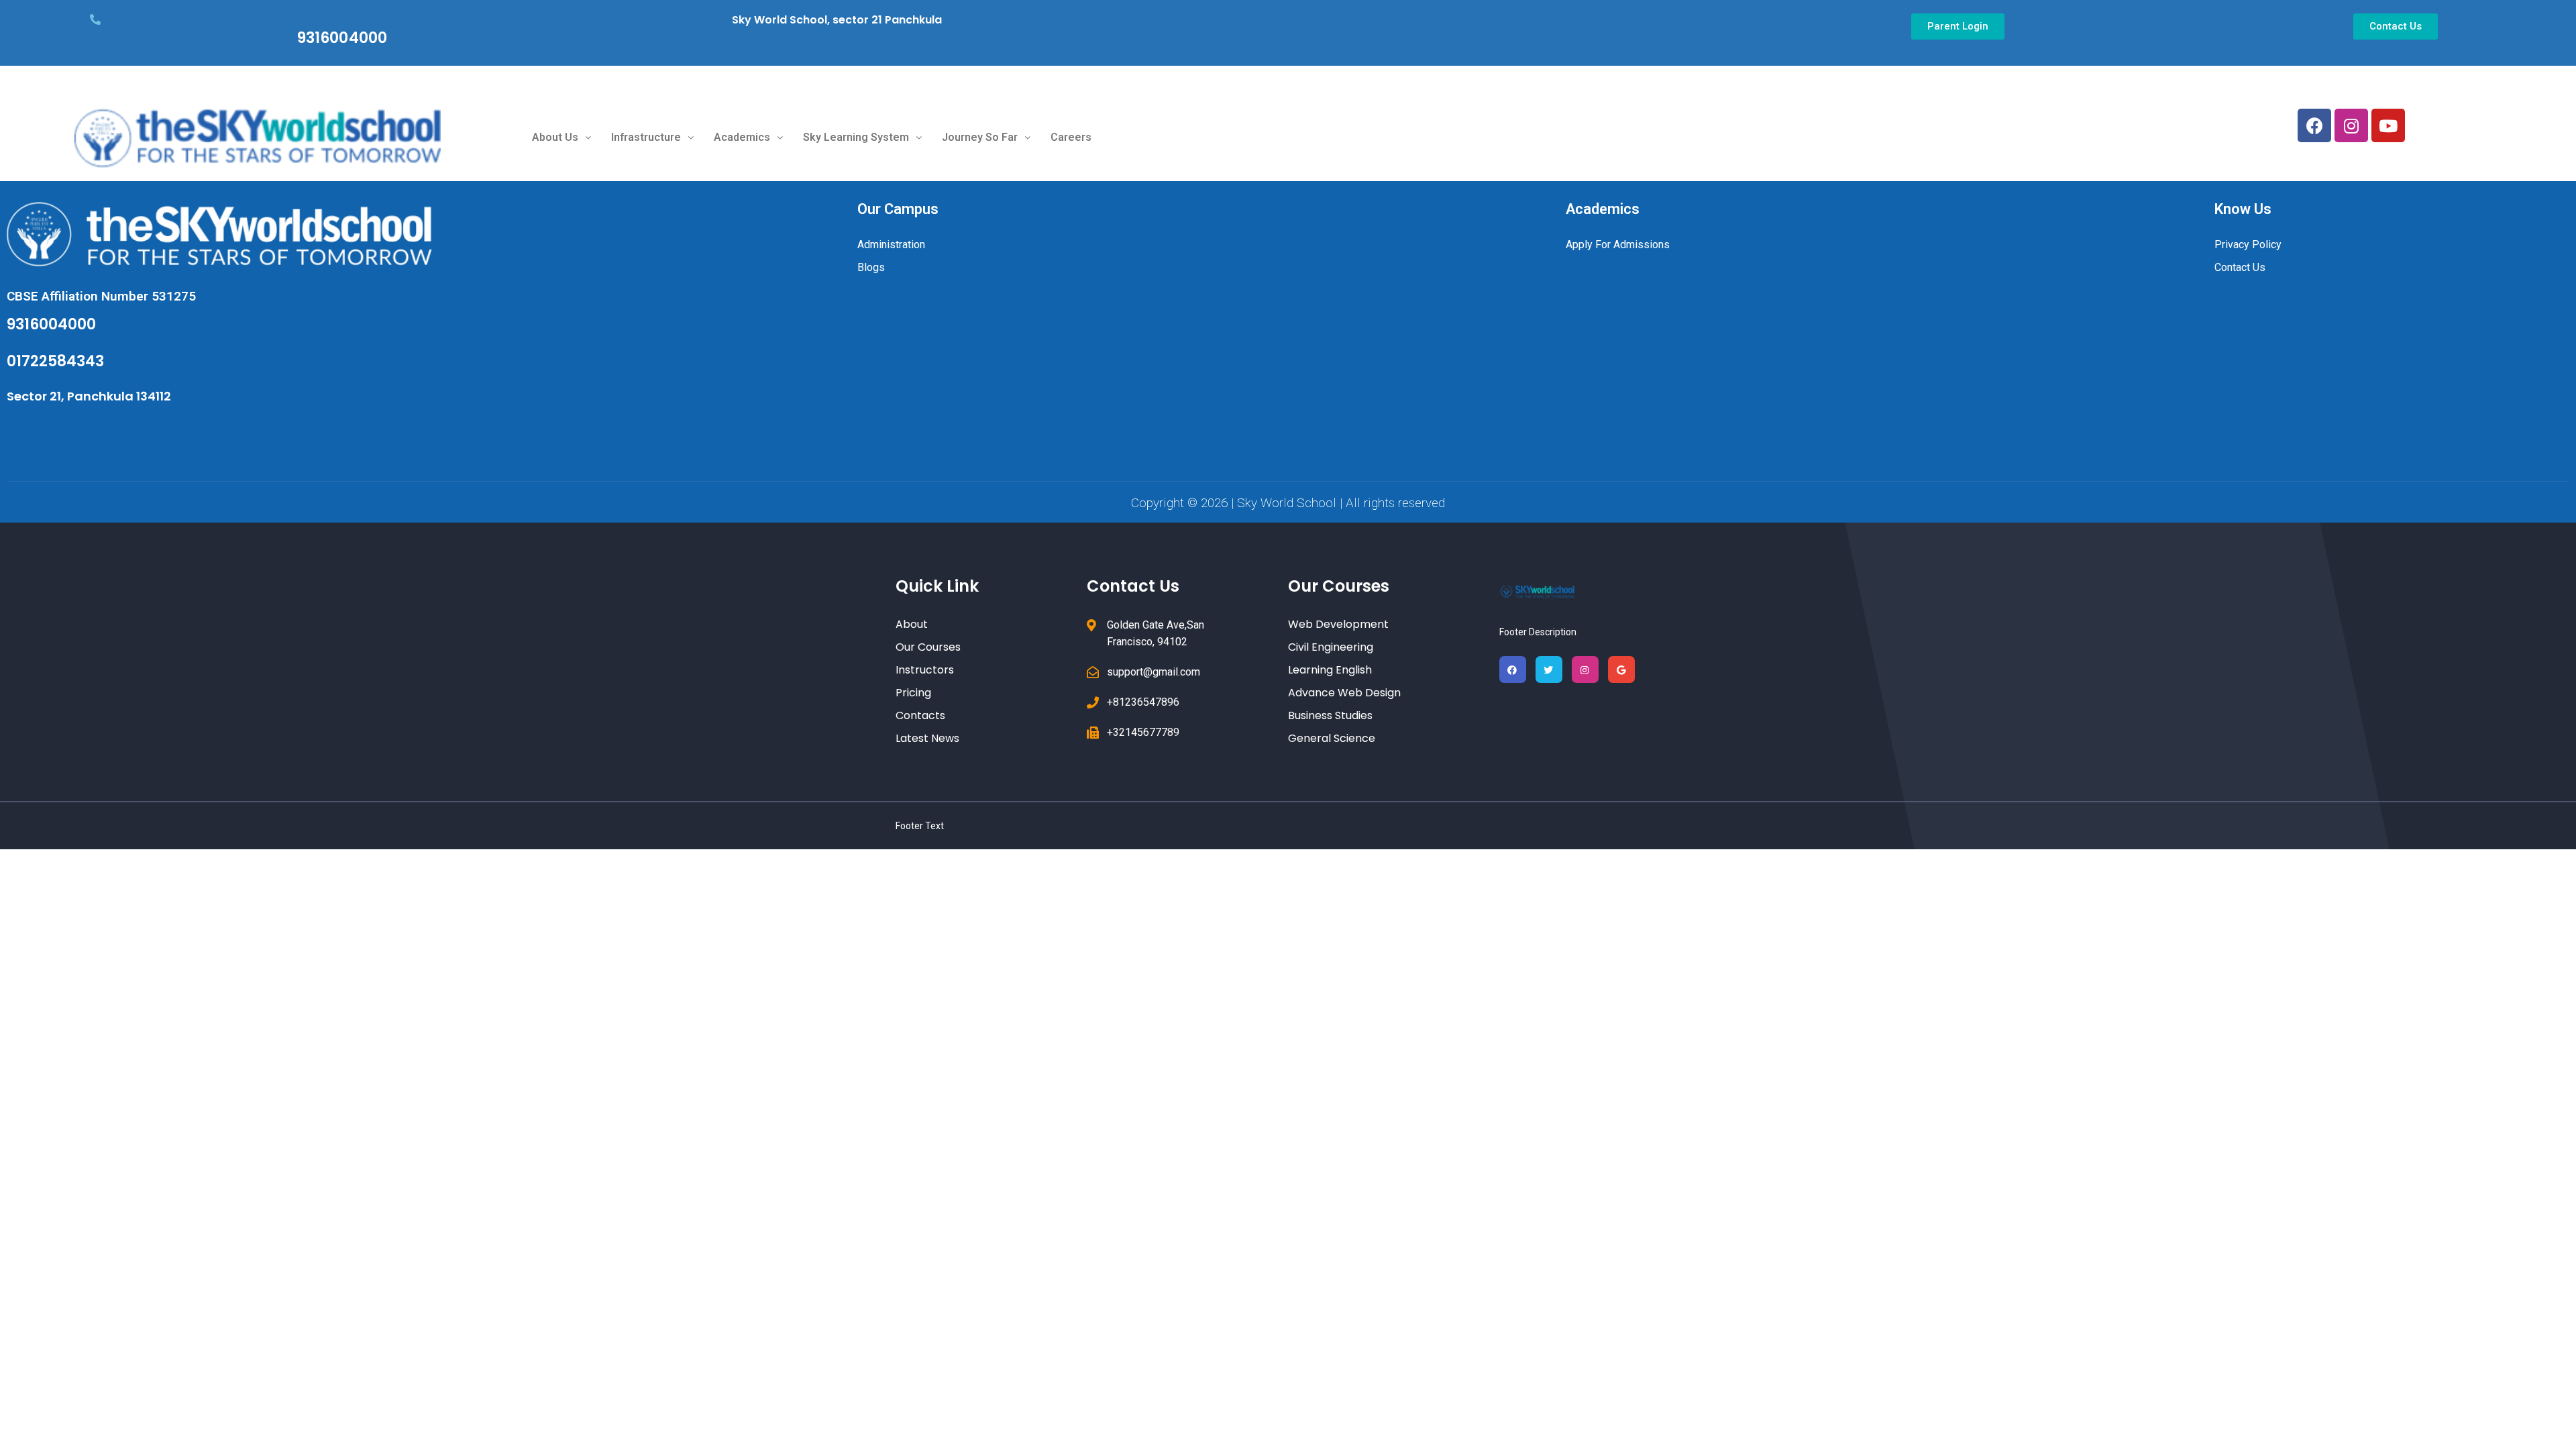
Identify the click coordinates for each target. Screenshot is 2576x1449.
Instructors (925, 670)
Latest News (927, 738)
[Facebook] (2314, 125)
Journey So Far (980, 137)
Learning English (1330, 670)
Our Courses (928, 647)
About (912, 624)
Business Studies (1330, 715)
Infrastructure (646, 137)
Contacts (920, 715)
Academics (742, 137)
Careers (1071, 137)
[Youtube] (2388, 125)
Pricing (913, 693)
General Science (1332, 738)
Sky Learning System (856, 137)
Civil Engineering (1331, 647)
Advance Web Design (1344, 693)
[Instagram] (2351, 125)
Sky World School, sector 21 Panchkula (837, 20)
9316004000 (342, 38)
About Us (555, 137)
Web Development (1338, 624)
